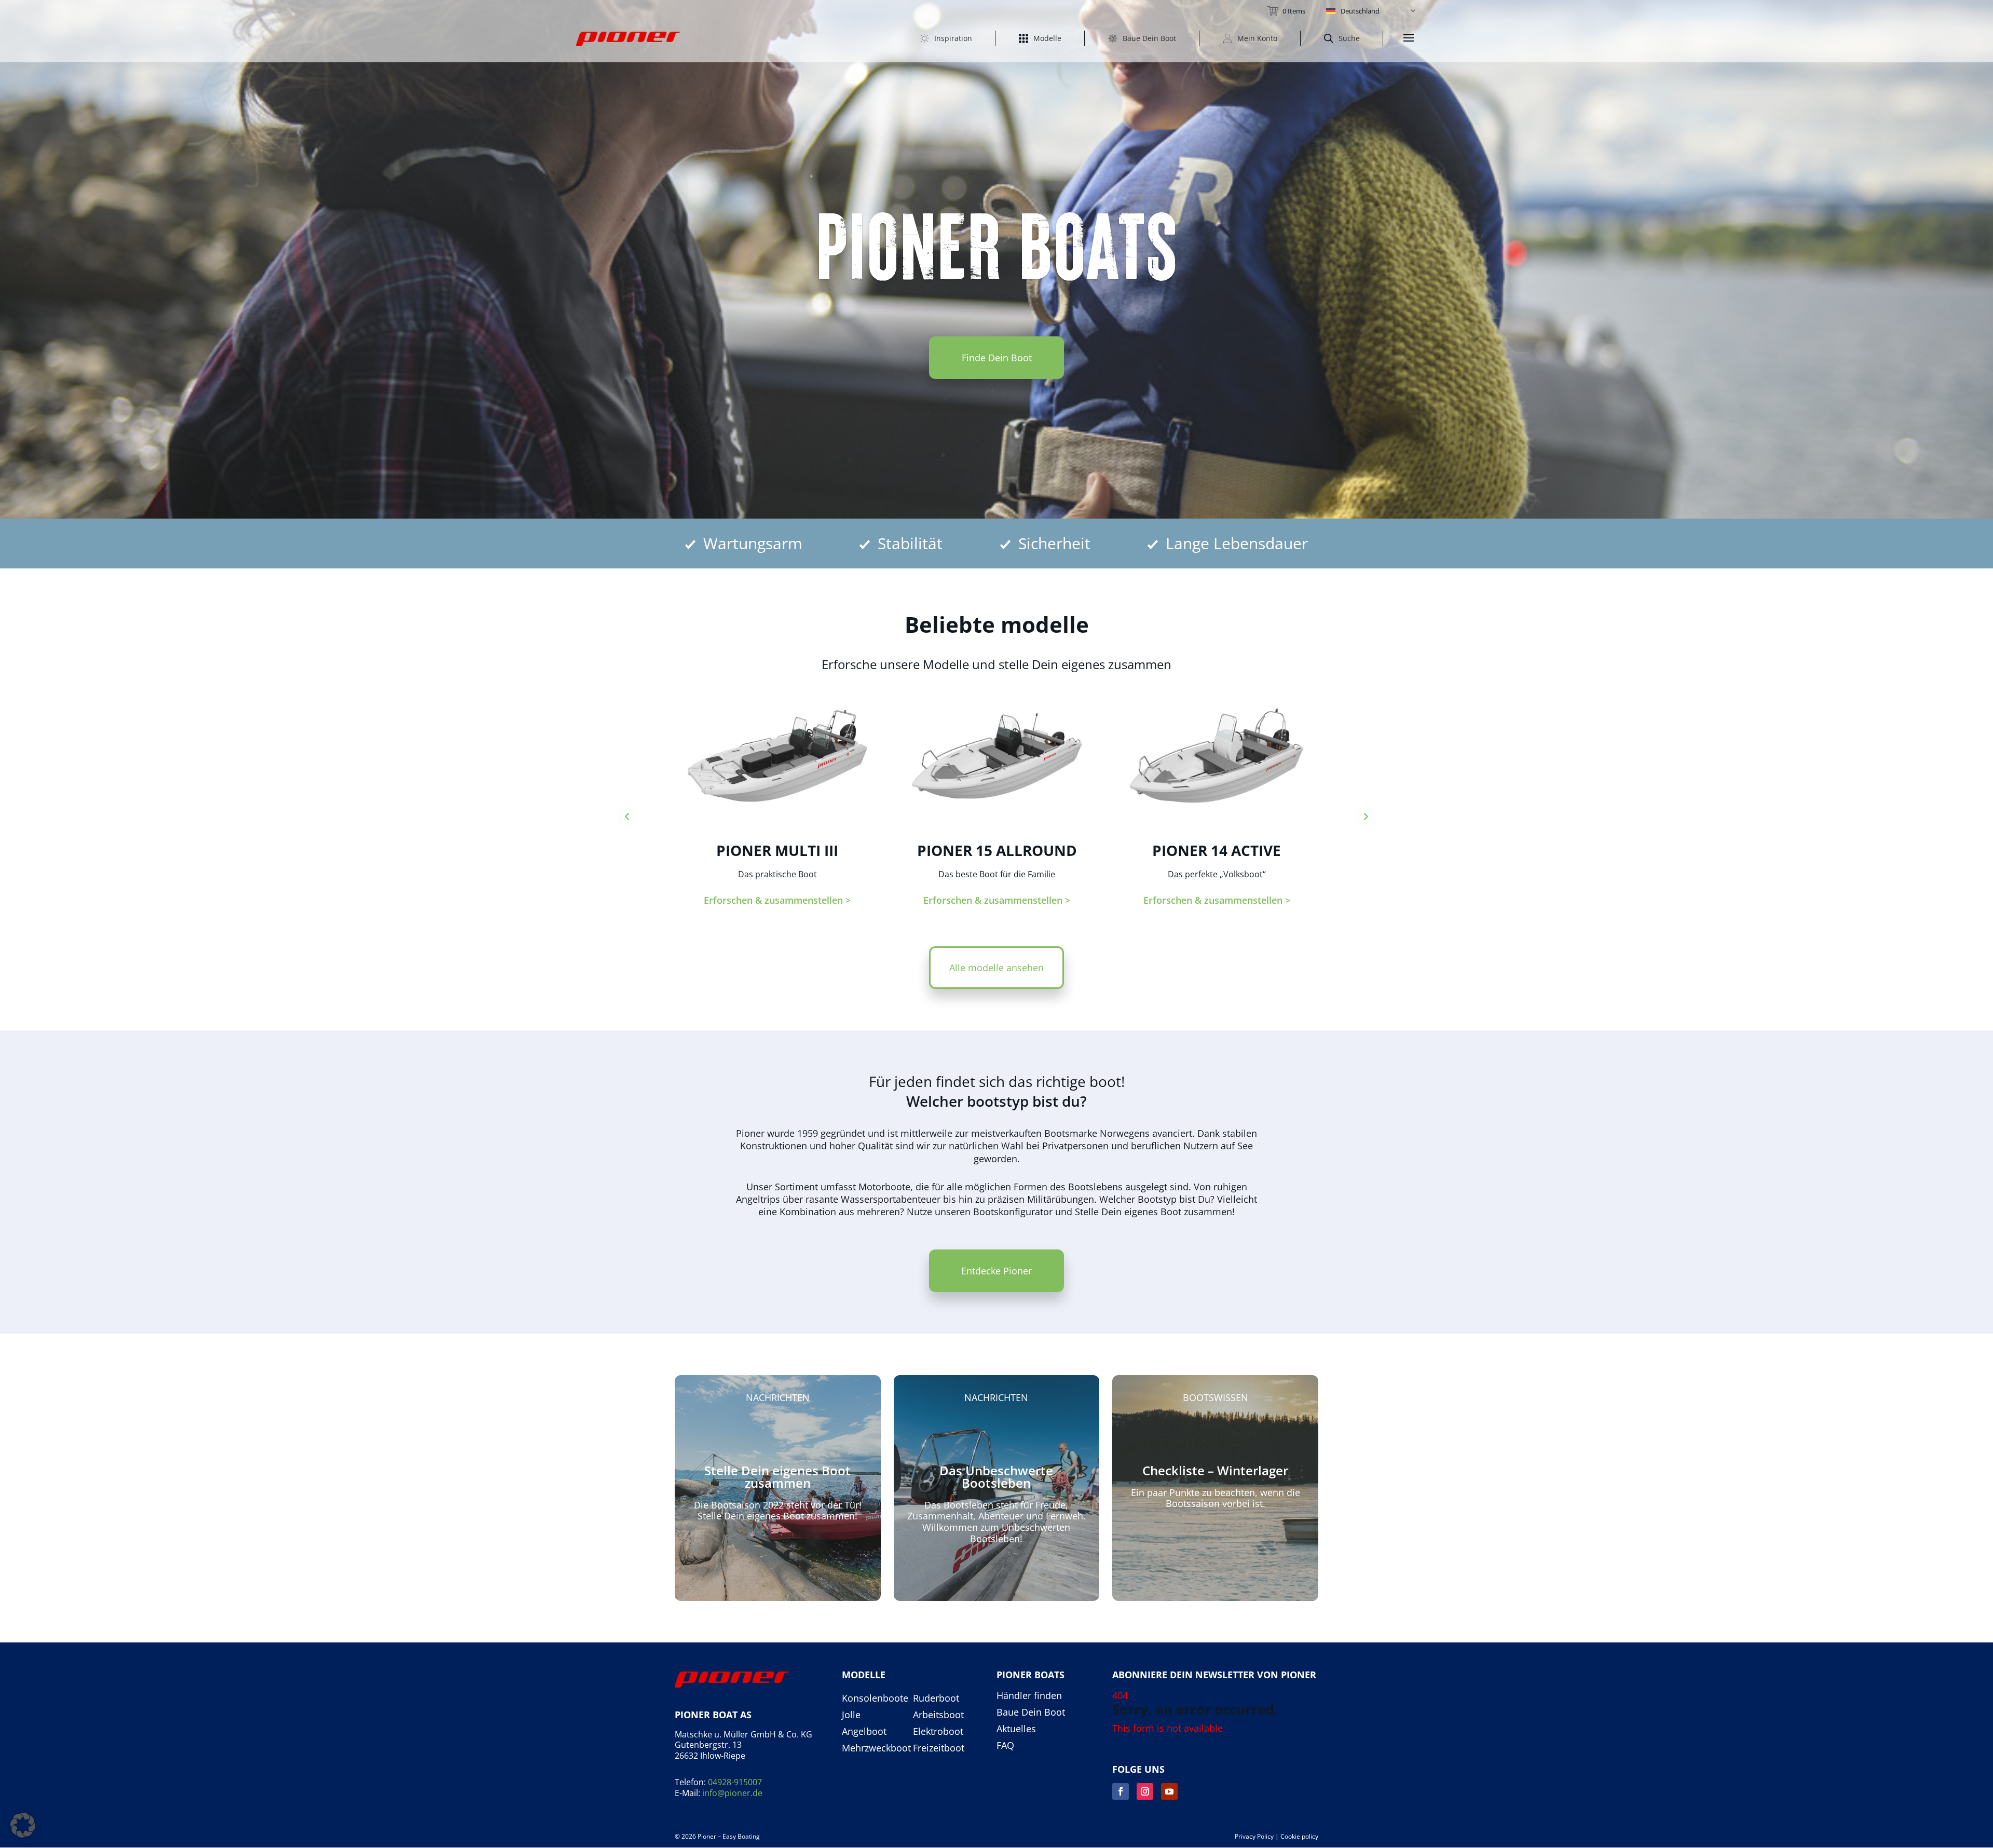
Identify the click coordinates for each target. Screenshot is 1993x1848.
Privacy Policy (1254, 1836)
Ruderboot (936, 1698)
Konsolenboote (875, 1698)
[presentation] (627, 817)
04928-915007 (735, 1782)
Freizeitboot (939, 1748)
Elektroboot (938, 1732)
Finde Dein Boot (997, 358)
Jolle (851, 1715)
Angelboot (864, 1732)
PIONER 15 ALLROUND (997, 850)
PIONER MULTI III (777, 850)
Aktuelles (1016, 1729)
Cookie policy (1299, 1836)
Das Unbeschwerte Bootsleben (996, 1477)
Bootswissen (1216, 1397)
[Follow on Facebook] (1121, 1791)
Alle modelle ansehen (996, 968)
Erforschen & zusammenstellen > (777, 900)
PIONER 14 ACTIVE (1217, 850)
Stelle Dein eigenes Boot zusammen (777, 1477)
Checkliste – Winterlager (1215, 1470)
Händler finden (1029, 1696)
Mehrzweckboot (876, 1748)
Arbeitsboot (938, 1715)
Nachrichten (778, 1397)
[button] (1371, 11)
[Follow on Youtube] (1169, 1791)
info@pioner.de (732, 1793)
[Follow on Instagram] (1145, 1791)
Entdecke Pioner (996, 1271)
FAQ (1005, 1746)
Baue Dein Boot (1031, 1713)
